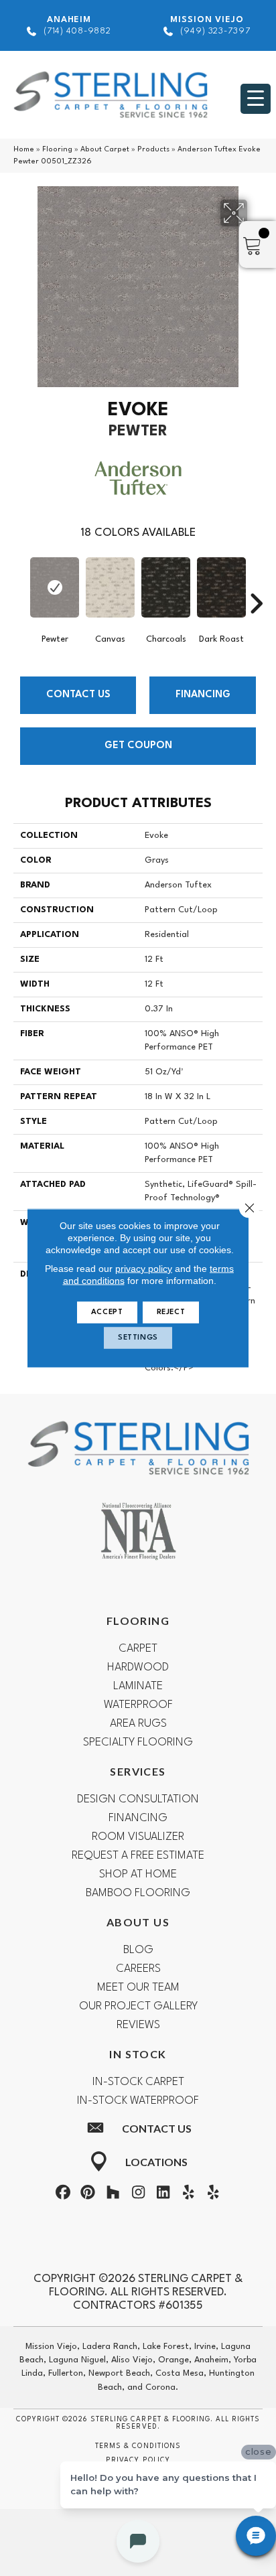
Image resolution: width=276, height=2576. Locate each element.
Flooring (57, 150)
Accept (107, 1312)
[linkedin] (163, 2195)
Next (256, 583)
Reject (171, 1312)
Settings (138, 1338)
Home (24, 150)
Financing (203, 695)
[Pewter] (55, 587)
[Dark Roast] (221, 587)
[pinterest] (88, 2195)
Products (153, 150)
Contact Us (78, 695)
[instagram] (138, 2195)
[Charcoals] (166, 587)
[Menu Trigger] (256, 99)
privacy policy (144, 1269)
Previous (20, 583)
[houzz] (113, 2195)
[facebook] (63, 2195)
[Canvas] (110, 587)
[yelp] (188, 2195)
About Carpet (105, 150)
